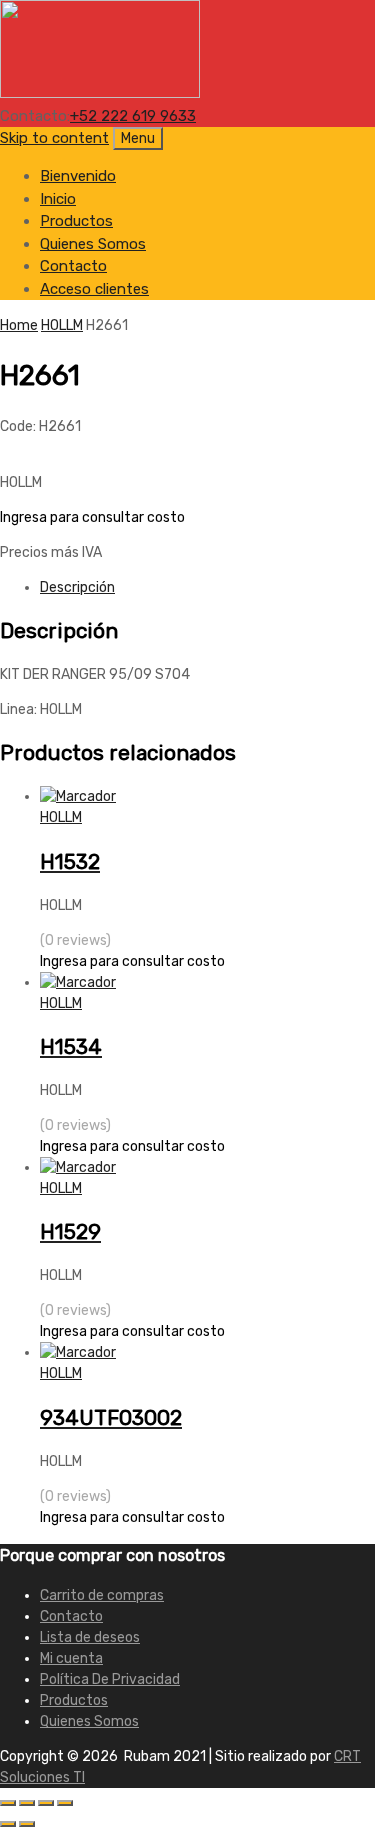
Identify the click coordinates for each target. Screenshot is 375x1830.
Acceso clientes (94, 289)
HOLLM (62, 325)
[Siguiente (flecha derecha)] (27, 1824)
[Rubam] (100, 93)
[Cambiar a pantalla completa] (27, 1803)
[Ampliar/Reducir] (8, 1803)
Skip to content (54, 138)
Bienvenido (78, 176)
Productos (76, 221)
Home (19, 325)
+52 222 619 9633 (133, 116)
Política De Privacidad (110, 1679)
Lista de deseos (90, 1637)
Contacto (73, 266)
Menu (138, 138)
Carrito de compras (102, 1595)
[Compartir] (46, 1803)
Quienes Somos (93, 244)
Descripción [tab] (77, 587)
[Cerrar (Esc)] (65, 1803)
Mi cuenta (71, 1658)
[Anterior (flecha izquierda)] (8, 1824)
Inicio (58, 199)
